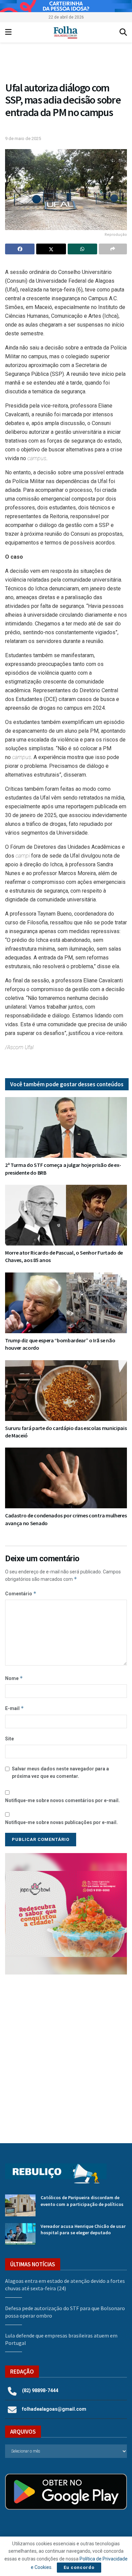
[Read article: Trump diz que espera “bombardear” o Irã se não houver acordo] (66, 1303)
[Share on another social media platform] (113, 249)
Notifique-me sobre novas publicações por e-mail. (61, 1822)
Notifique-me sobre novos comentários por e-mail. (62, 1800)
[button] (69, 1914)
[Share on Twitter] (51, 249)
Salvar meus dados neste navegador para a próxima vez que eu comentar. (60, 1772)
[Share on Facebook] (20, 249)
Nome (14, 1678)
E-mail (15, 1708)
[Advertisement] (66, 2054)
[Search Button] (123, 32)
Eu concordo (79, 2567)
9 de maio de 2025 (23, 138)
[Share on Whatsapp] (82, 249)
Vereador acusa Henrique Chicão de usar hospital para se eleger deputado (83, 2230)
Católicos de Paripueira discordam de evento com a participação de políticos (82, 2201)
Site (9, 1739)
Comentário (21, 1593)
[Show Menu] (8, 32)
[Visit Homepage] (65, 32)
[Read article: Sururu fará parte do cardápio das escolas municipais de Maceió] (66, 1391)
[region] (66, 6)
